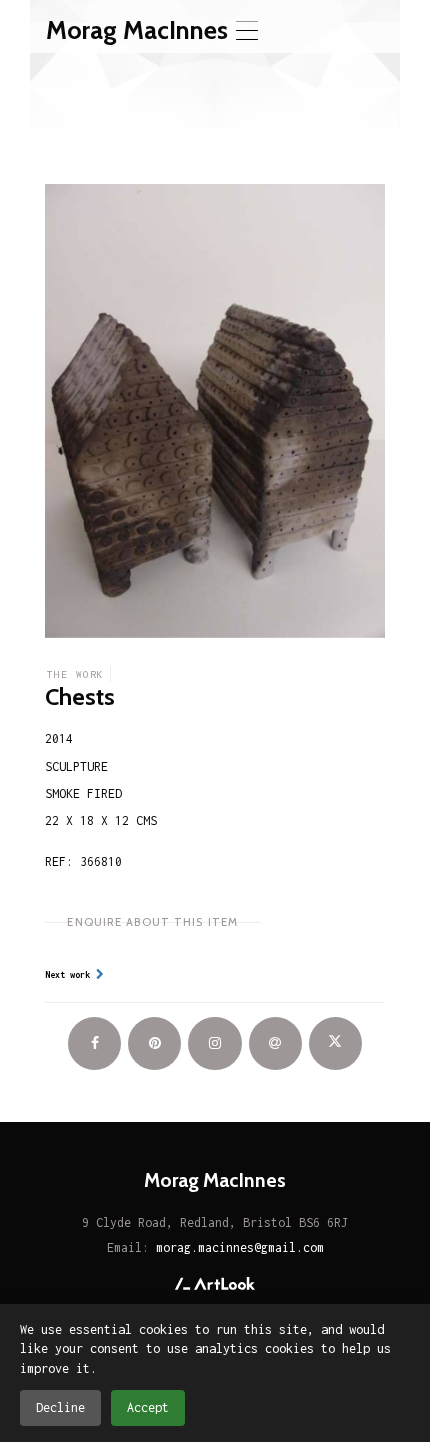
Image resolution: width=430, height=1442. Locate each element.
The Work (75, 674)
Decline (60, 1407)
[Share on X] (335, 1043)
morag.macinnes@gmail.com (240, 1247)
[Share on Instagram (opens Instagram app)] (214, 1043)
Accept (148, 1407)
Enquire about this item (152, 922)
